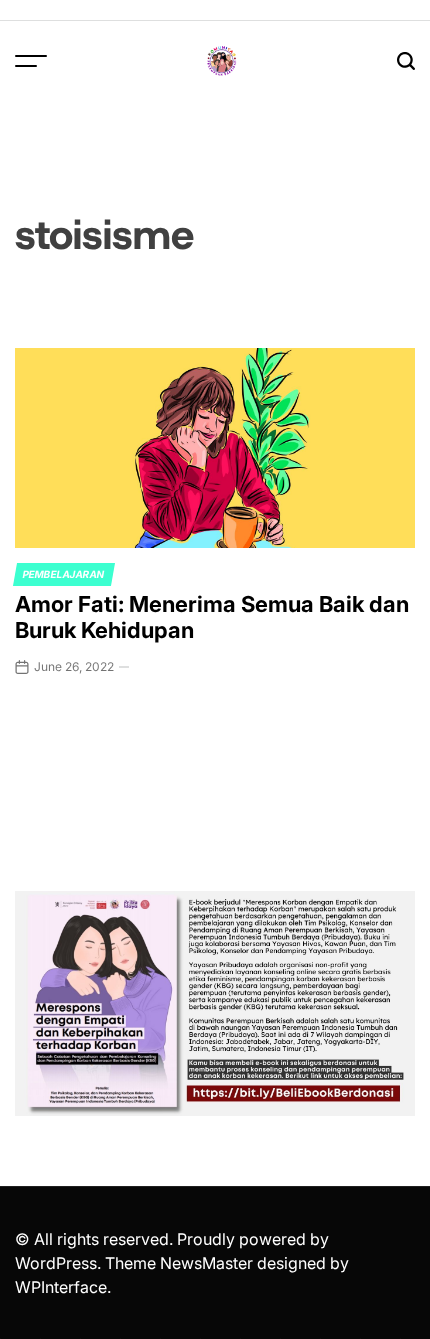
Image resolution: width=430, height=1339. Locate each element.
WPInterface (61, 1287)
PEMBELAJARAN (64, 574)
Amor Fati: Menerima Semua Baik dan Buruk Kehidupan (212, 617)
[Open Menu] (31, 61)
